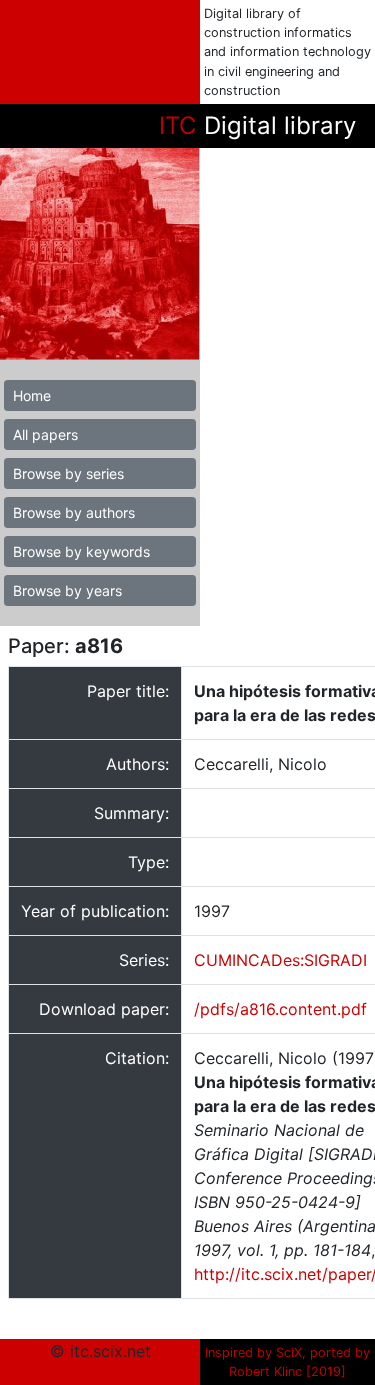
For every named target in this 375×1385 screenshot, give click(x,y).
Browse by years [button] (67, 590)
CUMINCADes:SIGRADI (280, 960)
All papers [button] (45, 434)
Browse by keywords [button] (81, 551)
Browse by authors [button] (74, 512)
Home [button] (32, 395)
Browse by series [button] (68, 473)
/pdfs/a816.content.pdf (280, 1009)
